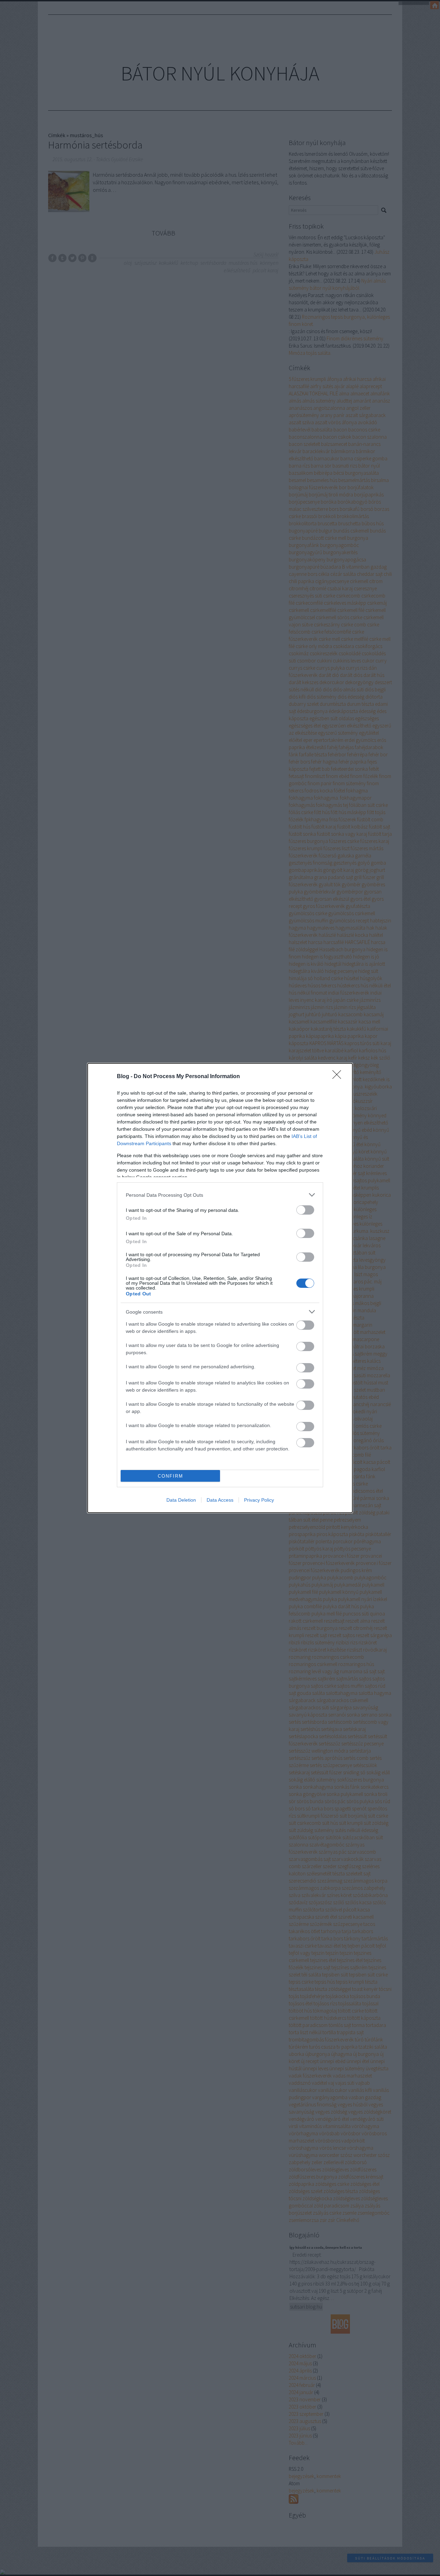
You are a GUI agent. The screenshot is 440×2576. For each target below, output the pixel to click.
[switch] (305, 1210)
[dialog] (220, 1288)
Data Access (220, 1500)
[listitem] (220, 1195)
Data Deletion (181, 1500)
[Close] (339, 1077)
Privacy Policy (259, 1500)
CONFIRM (170, 1476)
